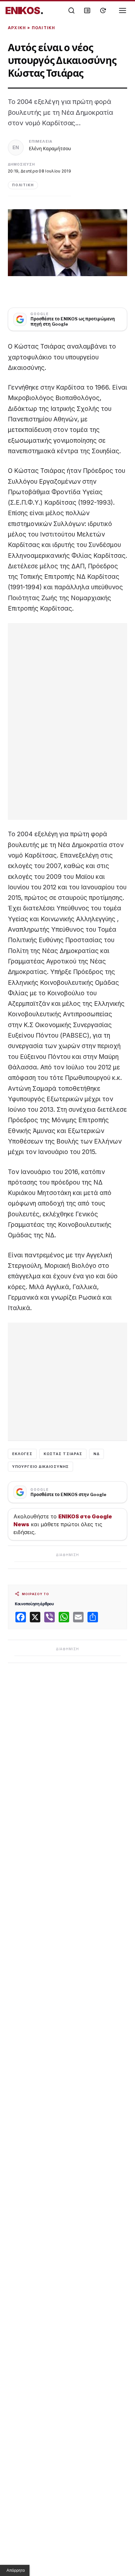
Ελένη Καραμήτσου (50, 148)
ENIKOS (24, 10)
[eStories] (103, 10)
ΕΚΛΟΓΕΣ (22, 1454)
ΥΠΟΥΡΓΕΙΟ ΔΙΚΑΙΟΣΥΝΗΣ (40, 1467)
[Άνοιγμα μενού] (123, 10)
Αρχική (17, 28)
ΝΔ (96, 1454)
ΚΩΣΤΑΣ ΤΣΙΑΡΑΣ (63, 1454)
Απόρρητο (16, 2570)
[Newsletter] (87, 10)
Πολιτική (44, 28)
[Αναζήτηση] (71, 10)
